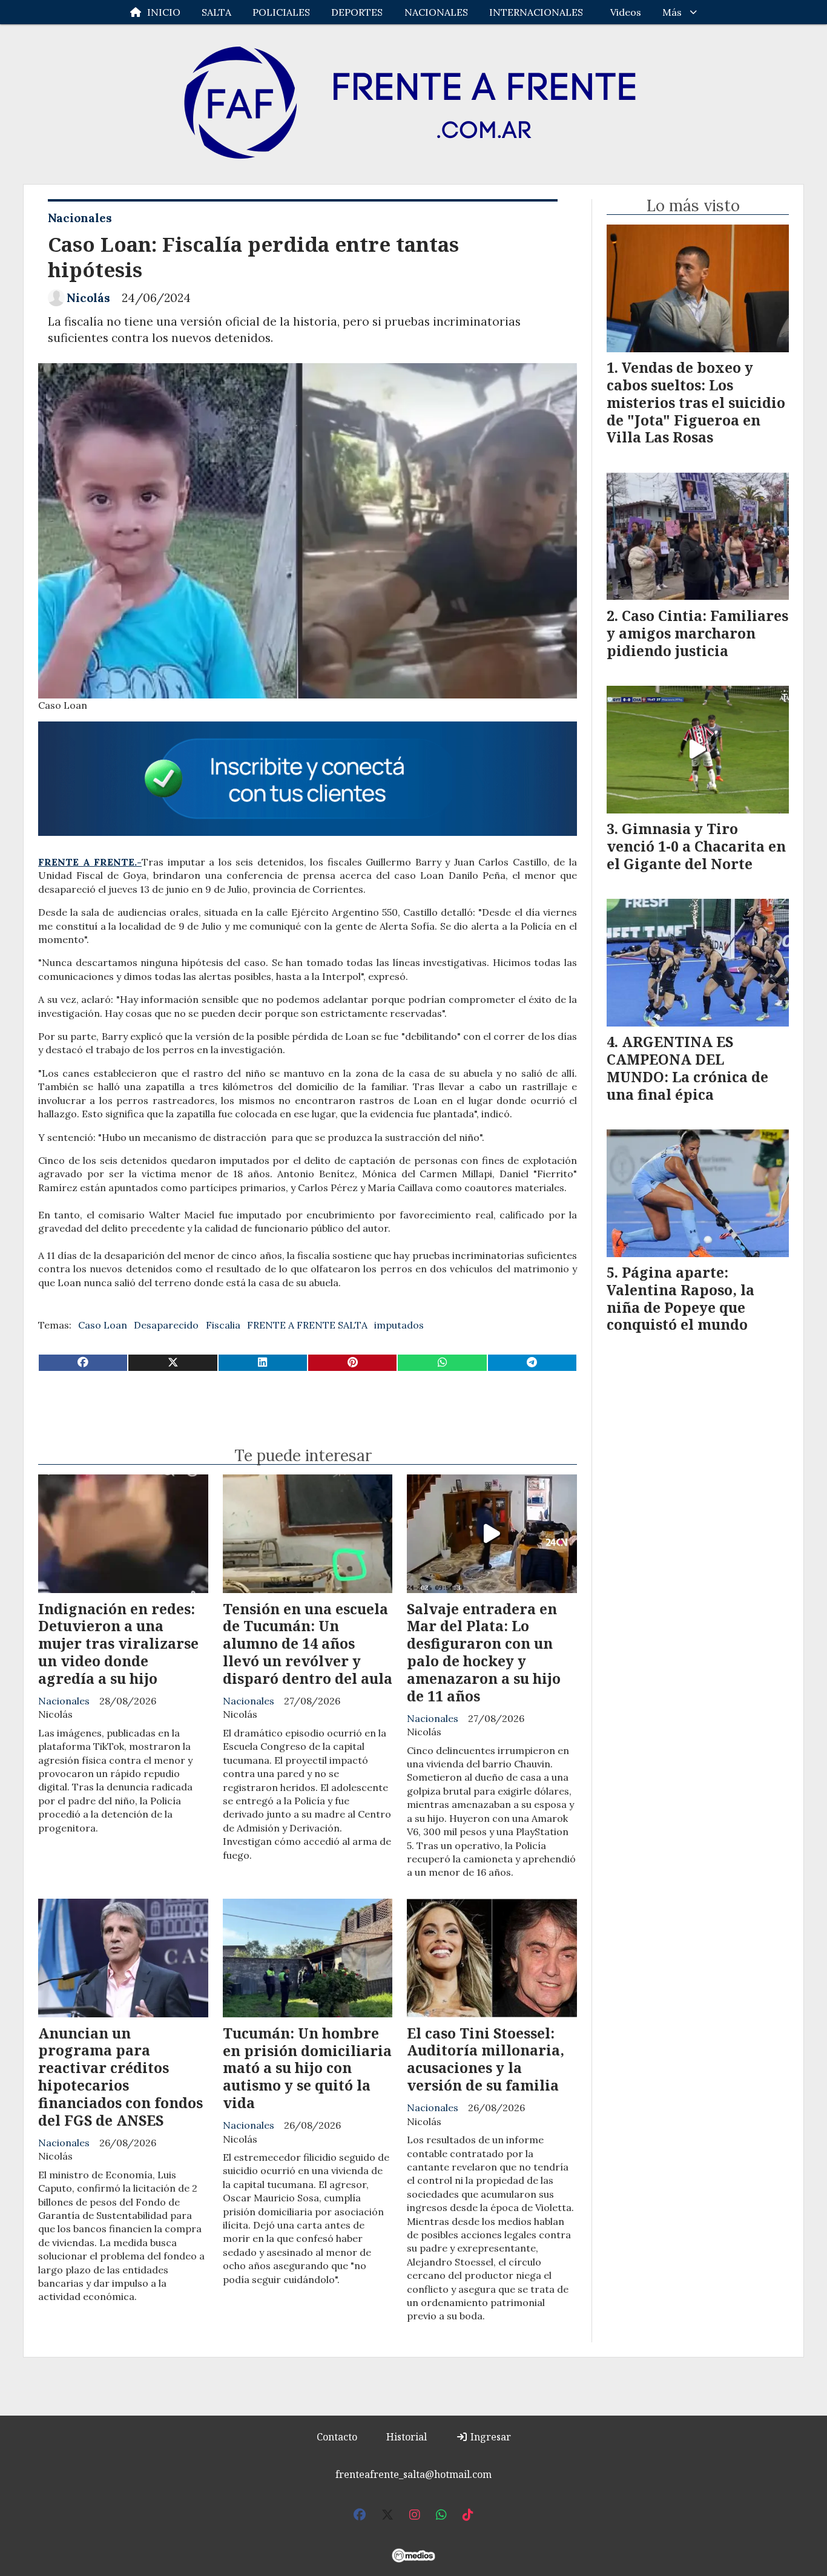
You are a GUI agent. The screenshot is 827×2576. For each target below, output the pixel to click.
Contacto (337, 2437)
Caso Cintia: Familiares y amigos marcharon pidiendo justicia (697, 633)
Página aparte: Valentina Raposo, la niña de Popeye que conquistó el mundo (680, 1298)
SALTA (216, 12)
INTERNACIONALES (536, 12)
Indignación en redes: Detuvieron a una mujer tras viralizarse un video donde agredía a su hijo (118, 1644)
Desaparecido (166, 1325)
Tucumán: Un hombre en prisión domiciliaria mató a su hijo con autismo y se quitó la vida (307, 2068)
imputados (399, 1325)
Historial (407, 2437)
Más (672, 12)
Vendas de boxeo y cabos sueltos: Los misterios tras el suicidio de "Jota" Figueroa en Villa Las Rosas (696, 402)
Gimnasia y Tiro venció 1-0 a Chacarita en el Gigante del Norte (696, 846)
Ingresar (489, 2437)
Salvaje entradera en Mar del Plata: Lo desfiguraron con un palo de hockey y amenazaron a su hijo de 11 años (484, 1652)
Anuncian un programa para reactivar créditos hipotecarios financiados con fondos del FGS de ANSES (120, 2077)
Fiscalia (223, 1325)
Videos (626, 12)
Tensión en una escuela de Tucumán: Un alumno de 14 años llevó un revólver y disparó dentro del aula (308, 1644)
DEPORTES (357, 12)
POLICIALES (281, 12)
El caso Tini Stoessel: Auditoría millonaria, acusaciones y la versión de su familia (486, 2059)
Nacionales (80, 218)
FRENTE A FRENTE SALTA (307, 1325)
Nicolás (88, 298)
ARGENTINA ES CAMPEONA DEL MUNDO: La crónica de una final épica (687, 1068)
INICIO (164, 12)
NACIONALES (436, 12)
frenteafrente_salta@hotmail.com (413, 2474)
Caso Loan (103, 1325)
